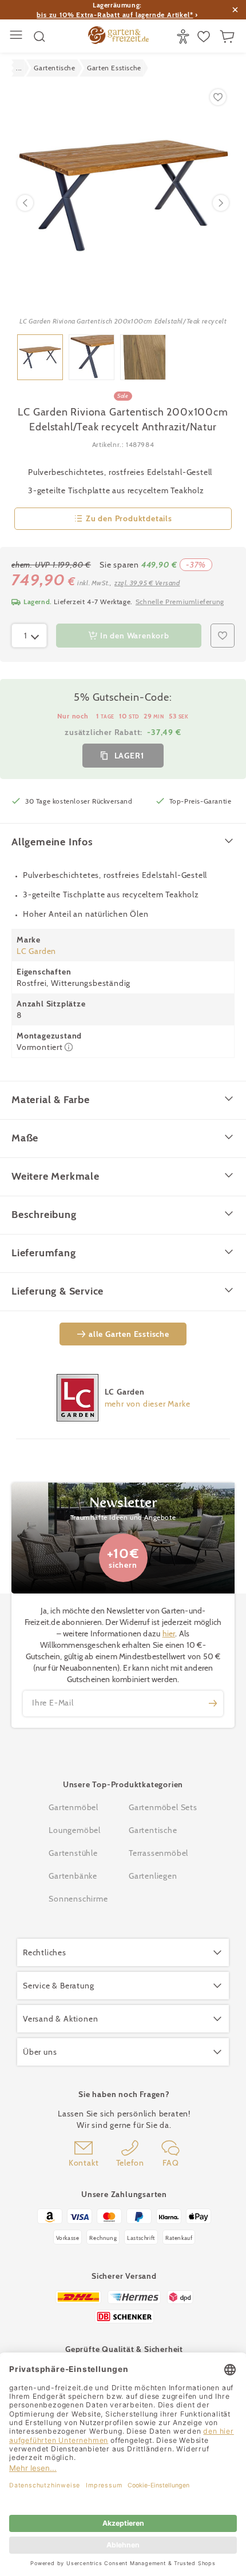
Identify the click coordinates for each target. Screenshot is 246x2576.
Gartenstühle (73, 1853)
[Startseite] (118, 37)
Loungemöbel (75, 1830)
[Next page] (221, 203)
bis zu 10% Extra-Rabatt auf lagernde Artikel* (115, 15)
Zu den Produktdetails (129, 518)
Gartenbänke (73, 1876)
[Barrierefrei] (184, 37)
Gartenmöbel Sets (163, 1807)
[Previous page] (25, 203)
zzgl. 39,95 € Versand (147, 583)
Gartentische (153, 1830)
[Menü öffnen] (17, 36)
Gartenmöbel (74, 1807)
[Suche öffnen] (39, 37)
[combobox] (29, 636)
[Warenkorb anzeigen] (229, 37)
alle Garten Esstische (129, 1334)
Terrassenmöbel (158, 1853)
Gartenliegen (153, 1876)
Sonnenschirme (78, 1899)
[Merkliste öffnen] (205, 37)
